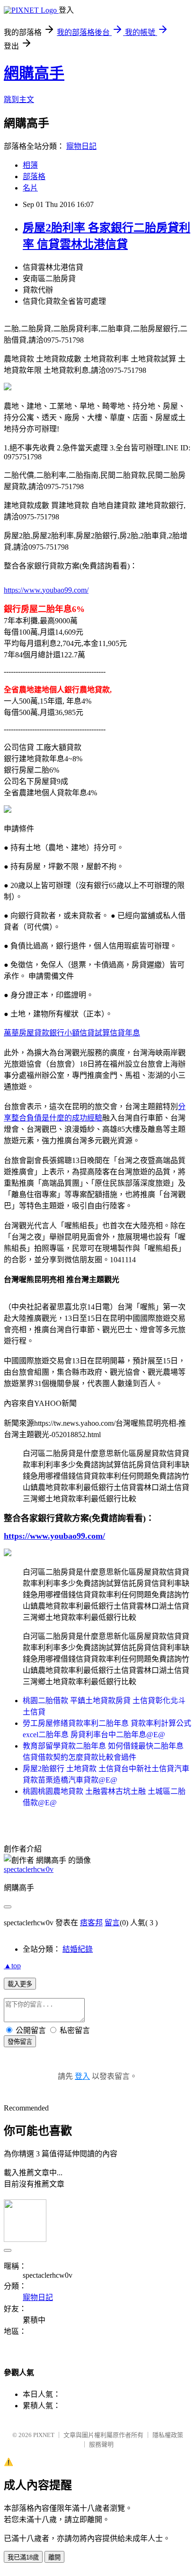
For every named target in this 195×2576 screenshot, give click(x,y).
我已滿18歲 (23, 2557)
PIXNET (44, 2435)
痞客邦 (91, 1923)
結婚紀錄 (78, 1949)
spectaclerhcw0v (29, 1869)
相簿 (30, 165)
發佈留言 (20, 2042)
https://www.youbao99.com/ (46, 590)
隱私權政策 (168, 2435)
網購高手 (34, 73)
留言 (112, 1923)
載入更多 (20, 1984)
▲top (12, 1966)
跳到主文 (19, 99)
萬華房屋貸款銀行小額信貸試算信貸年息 (72, 1033)
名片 (30, 188)
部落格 (34, 177)
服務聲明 (101, 2444)
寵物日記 (81, 146)
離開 (54, 2557)
